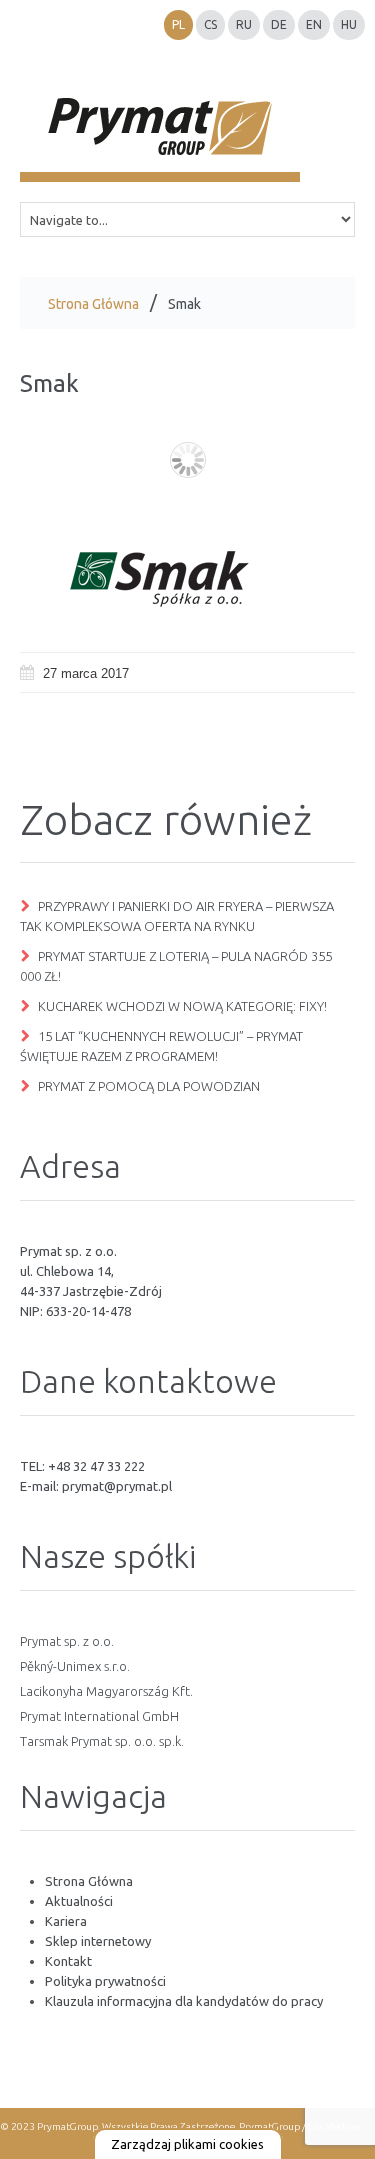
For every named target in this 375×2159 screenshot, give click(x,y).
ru (244, 24)
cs (210, 24)
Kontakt (68, 1961)
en (314, 24)
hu (349, 24)
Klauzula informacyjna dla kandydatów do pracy (184, 2001)
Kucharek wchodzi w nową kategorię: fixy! (182, 1006)
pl (178, 24)
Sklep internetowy (98, 1941)
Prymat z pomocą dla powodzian (149, 1086)
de (279, 24)
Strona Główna (93, 304)
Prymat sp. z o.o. (67, 1641)
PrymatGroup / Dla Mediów (299, 2126)
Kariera (66, 1921)
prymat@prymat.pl (117, 1486)
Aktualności (79, 1901)
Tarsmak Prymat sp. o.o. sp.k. (102, 1741)
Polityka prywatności (105, 1981)
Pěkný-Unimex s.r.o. (75, 1666)
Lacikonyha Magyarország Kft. (106, 1691)
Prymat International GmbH (99, 1716)
